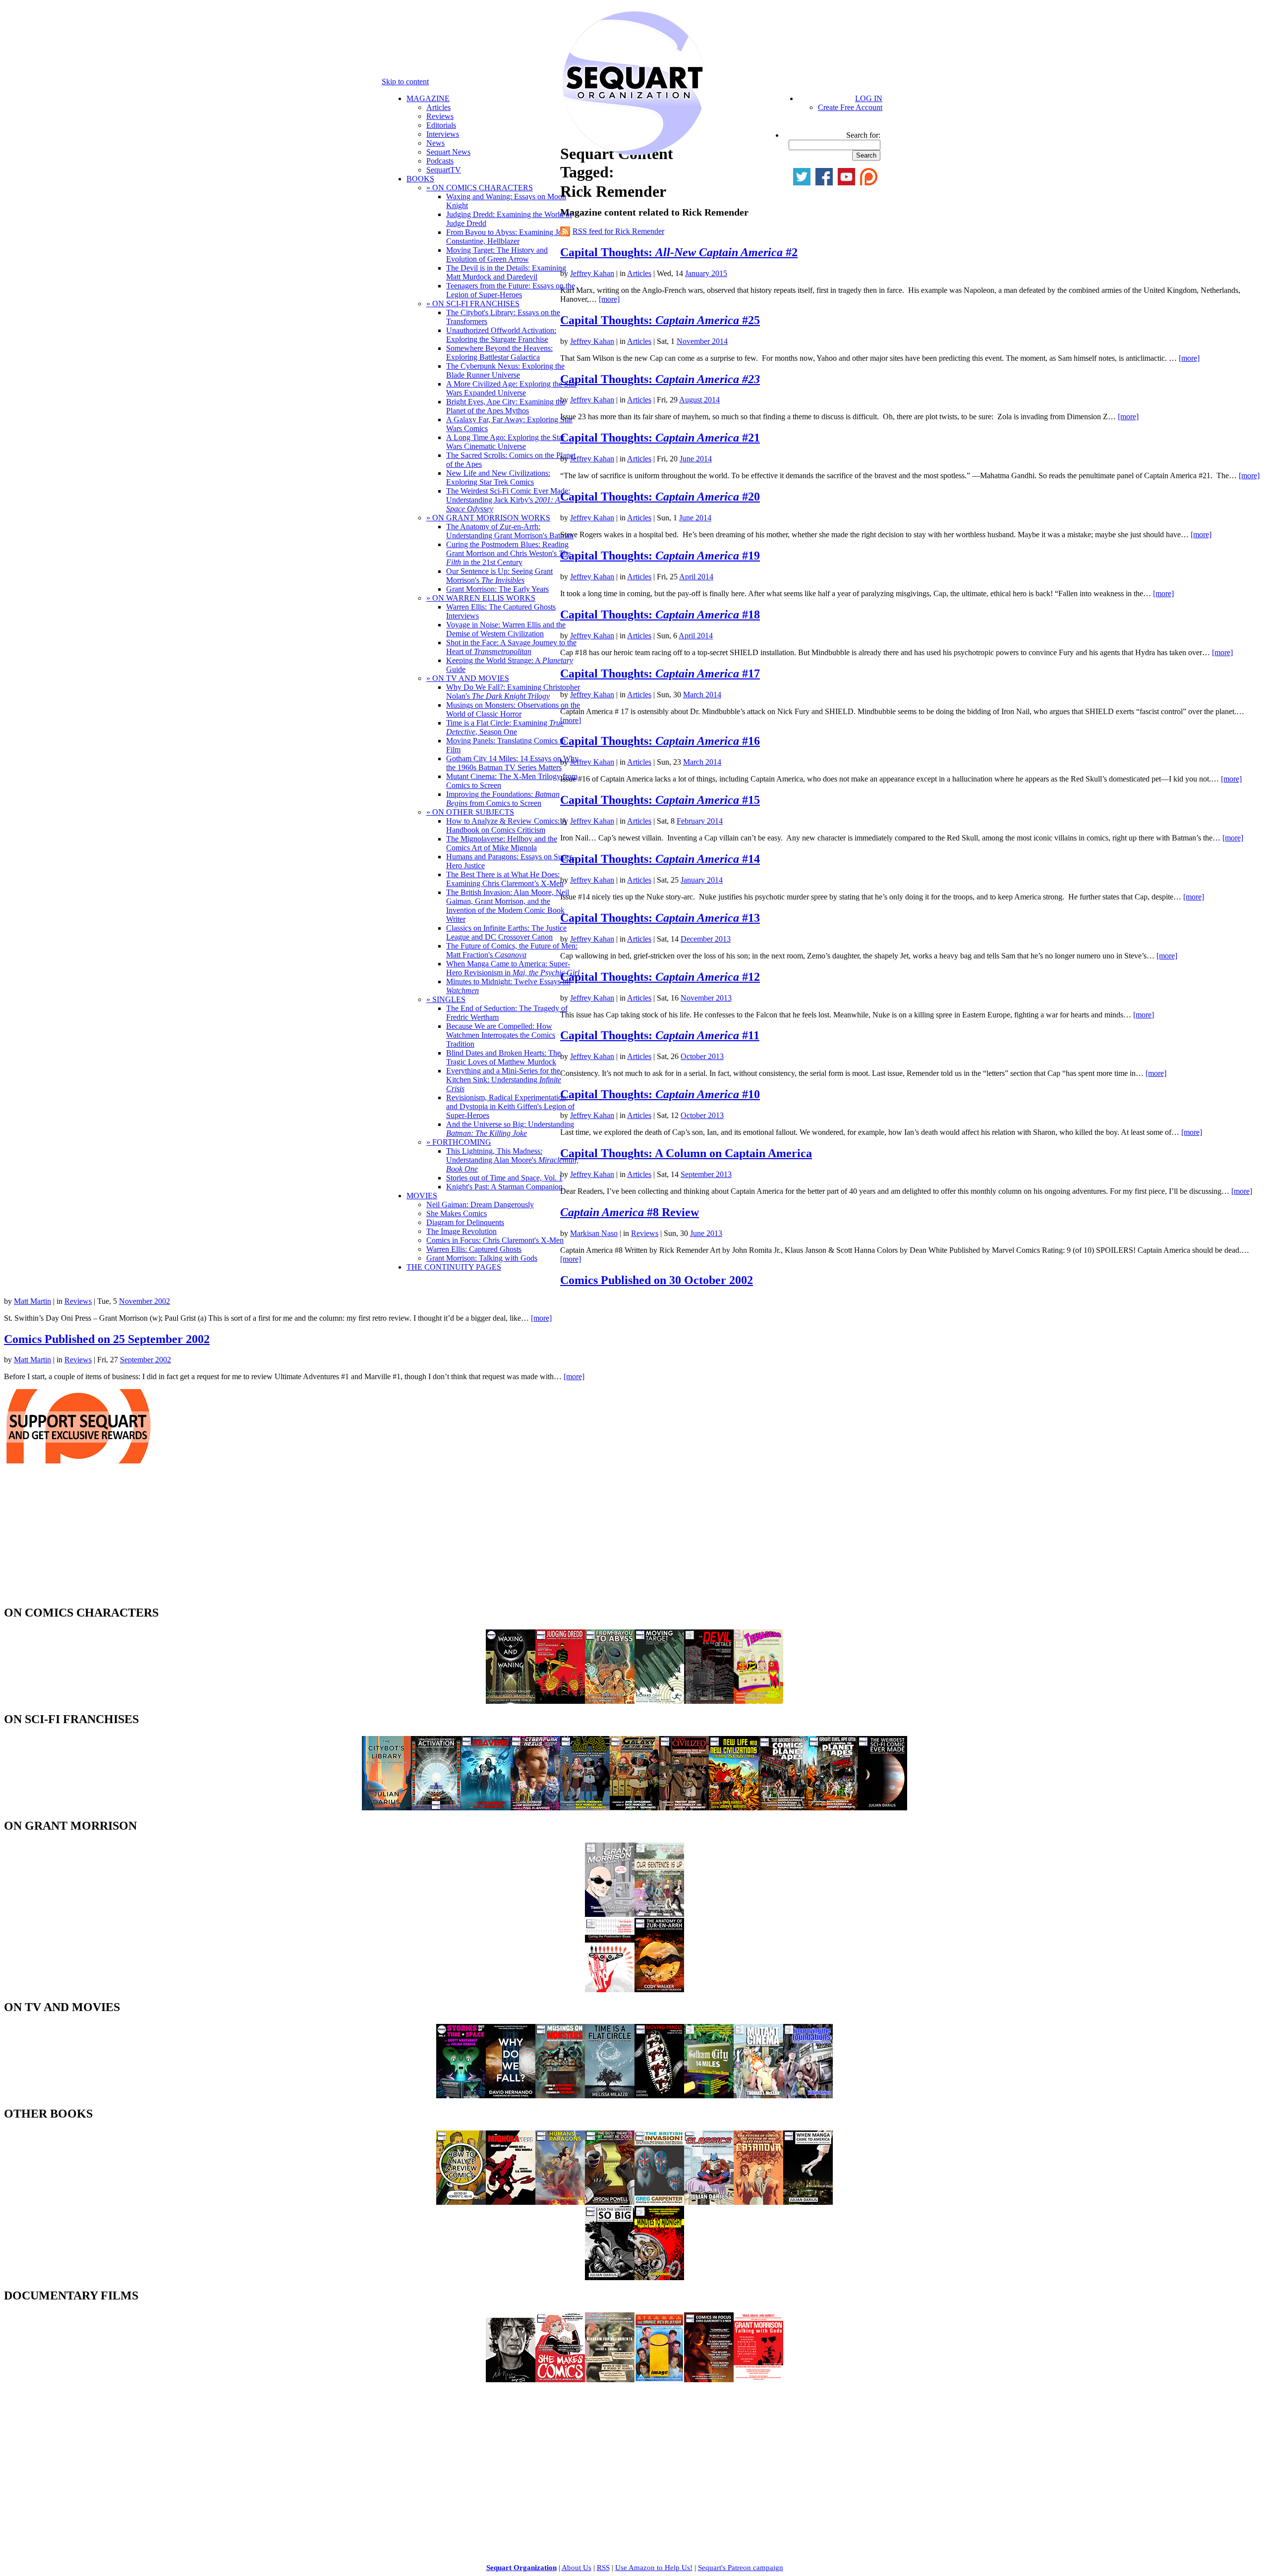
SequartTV (444, 170)
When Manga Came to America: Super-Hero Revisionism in (513, 968)
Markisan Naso (594, 1233)
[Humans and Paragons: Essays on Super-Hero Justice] (560, 2202)
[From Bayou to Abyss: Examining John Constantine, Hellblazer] (610, 1701)
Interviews (443, 134)
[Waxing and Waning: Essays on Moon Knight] (511, 1701)
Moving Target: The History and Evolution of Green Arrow (497, 254)
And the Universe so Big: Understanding (510, 1129)
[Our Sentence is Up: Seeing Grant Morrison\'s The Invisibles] (659, 1914)
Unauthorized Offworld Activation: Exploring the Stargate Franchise (501, 335)
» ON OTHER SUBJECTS (470, 812)
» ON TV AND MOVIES (468, 678)
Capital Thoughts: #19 (660, 556)
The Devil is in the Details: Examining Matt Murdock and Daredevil (506, 272)
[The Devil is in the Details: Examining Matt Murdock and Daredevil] (709, 1701)
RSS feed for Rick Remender (618, 231)
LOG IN (869, 98)
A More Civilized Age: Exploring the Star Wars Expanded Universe (511, 388)
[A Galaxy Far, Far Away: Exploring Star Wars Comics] (634, 1808)
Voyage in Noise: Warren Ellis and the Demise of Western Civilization (506, 629)
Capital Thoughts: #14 (660, 859)
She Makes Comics (457, 1213)
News (435, 143)
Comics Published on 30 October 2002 (657, 1280)
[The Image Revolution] (659, 2380)
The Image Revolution (461, 1231)
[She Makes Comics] (560, 2380)
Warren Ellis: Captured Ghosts (474, 1249)
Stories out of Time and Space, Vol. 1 (504, 1178)
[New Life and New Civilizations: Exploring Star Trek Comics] (734, 1808)
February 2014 (700, 821)
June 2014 (696, 459)
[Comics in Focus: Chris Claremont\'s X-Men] (709, 2380)
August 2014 (699, 400)
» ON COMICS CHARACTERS (480, 188)
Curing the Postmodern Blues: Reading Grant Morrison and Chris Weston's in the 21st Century (508, 553)
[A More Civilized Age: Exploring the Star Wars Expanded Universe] (684, 1808)
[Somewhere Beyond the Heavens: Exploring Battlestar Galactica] (486, 1808)
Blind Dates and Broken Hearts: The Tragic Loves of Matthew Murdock (503, 1057)
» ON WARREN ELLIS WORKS (481, 598)
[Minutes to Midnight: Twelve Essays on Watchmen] (659, 2277)
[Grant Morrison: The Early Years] (610, 1914)
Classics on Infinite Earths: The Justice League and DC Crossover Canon (506, 932)
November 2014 (702, 341)
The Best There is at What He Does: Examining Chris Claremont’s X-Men (505, 879)
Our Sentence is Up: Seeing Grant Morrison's (499, 576)
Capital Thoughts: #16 (660, 741)
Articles (438, 107)
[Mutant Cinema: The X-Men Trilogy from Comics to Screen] (758, 2096)
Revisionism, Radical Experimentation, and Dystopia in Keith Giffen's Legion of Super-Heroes (510, 1106)
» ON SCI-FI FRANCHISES (473, 304)
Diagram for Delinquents (465, 1222)
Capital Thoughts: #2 (679, 252)
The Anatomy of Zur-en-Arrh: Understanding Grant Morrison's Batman (510, 531)
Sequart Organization (521, 2568)
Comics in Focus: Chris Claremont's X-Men (495, 1240)
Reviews (440, 116)
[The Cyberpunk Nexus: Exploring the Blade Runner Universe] (535, 1808)
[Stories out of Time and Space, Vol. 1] (461, 2096)
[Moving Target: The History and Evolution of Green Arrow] (659, 1701)
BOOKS (420, 179)
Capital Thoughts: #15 (660, 800)
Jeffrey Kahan (592, 273)
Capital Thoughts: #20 (660, 497)
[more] (609, 299)
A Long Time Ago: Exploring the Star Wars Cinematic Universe (505, 442)
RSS (603, 2568)
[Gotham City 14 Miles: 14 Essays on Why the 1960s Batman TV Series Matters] (709, 2096)
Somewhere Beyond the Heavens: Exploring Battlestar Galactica (499, 353)
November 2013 (706, 998)
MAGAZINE (428, 98)
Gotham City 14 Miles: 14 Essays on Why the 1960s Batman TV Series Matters (512, 763)
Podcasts (440, 161)
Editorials (441, 125)
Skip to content (405, 82)
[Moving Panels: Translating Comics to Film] (659, 2096)
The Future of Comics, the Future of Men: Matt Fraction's (512, 950)
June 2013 (706, 1233)
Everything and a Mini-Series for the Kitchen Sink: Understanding (504, 1080)
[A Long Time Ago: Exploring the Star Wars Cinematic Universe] (585, 1808)
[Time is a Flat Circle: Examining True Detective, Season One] (610, 2096)
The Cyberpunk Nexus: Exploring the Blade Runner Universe (505, 370)
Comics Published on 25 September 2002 (107, 1339)
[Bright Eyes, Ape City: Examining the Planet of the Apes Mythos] (833, 1808)
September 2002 (145, 1360)
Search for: (863, 135)
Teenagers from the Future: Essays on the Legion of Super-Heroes (511, 290)
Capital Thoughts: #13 (660, 918)
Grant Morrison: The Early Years (497, 589)
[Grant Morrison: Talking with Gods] (758, 2380)
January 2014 (702, 880)
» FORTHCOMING (459, 1142)
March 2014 (702, 695)
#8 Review (630, 1212)
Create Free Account (850, 107)
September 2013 (706, 1174)
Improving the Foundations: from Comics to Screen (503, 799)
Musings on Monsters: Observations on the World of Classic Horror (513, 709)
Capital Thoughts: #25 (660, 320)
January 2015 (706, 273)
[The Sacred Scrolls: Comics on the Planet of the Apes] (783, 1808)
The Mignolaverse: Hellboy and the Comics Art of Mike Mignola (502, 843)
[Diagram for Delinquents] (610, 2380)
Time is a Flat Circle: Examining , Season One (505, 727)
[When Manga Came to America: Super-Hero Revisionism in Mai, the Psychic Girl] (808, 2202)
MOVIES (422, 1196)
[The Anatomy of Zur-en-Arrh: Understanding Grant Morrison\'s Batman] (659, 1989)
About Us (577, 2568)
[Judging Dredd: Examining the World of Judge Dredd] (560, 1701)
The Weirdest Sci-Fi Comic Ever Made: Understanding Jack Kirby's (508, 500)
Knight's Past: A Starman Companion (504, 1187)
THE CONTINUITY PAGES (454, 1267)
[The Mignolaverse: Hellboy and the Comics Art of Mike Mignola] (511, 2202)
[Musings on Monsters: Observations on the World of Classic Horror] (560, 2096)
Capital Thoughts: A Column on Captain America (686, 1153)
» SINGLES (446, 999)
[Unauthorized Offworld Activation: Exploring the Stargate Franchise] (436, 1808)
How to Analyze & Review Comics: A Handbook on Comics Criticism (507, 825)
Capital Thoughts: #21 (660, 438)
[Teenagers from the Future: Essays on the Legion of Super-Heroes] (758, 1701)
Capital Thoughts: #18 (660, 615)
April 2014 (696, 577)
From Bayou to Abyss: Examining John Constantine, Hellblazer (508, 237)
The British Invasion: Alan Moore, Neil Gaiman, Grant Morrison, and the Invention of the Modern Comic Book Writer (508, 906)
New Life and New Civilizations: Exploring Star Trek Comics (498, 477)
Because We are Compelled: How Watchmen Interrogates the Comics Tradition (501, 1035)
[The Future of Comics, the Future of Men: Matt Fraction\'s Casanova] (758, 2202)
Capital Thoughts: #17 (660, 673)
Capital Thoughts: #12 (660, 977)
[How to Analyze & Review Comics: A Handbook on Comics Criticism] (461, 2202)
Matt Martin (32, 1301)
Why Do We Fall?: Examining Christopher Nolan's (513, 692)
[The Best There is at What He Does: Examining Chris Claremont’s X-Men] (610, 2202)
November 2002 (144, 1301)
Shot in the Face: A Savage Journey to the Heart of (511, 647)
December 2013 (706, 939)
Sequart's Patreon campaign (741, 2568)
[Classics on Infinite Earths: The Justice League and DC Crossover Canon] (709, 2202)
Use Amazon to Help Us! (654, 2568)
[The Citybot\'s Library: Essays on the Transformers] (387, 1808)
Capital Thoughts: (660, 379)
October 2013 (702, 1056)
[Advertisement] (78, 1537)
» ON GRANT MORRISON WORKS (488, 518)
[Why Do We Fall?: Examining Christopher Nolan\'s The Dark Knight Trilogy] (511, 2096)
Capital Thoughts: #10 (660, 1094)
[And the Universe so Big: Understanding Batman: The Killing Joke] (610, 2277)
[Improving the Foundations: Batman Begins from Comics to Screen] (808, 2096)
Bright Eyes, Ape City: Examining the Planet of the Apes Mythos (506, 406)
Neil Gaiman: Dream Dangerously (480, 1204)
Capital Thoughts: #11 (660, 1035)
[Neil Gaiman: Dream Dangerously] (511, 2380)
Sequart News (448, 152)
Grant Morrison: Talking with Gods (482, 1258)
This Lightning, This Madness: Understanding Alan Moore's (512, 1160)
